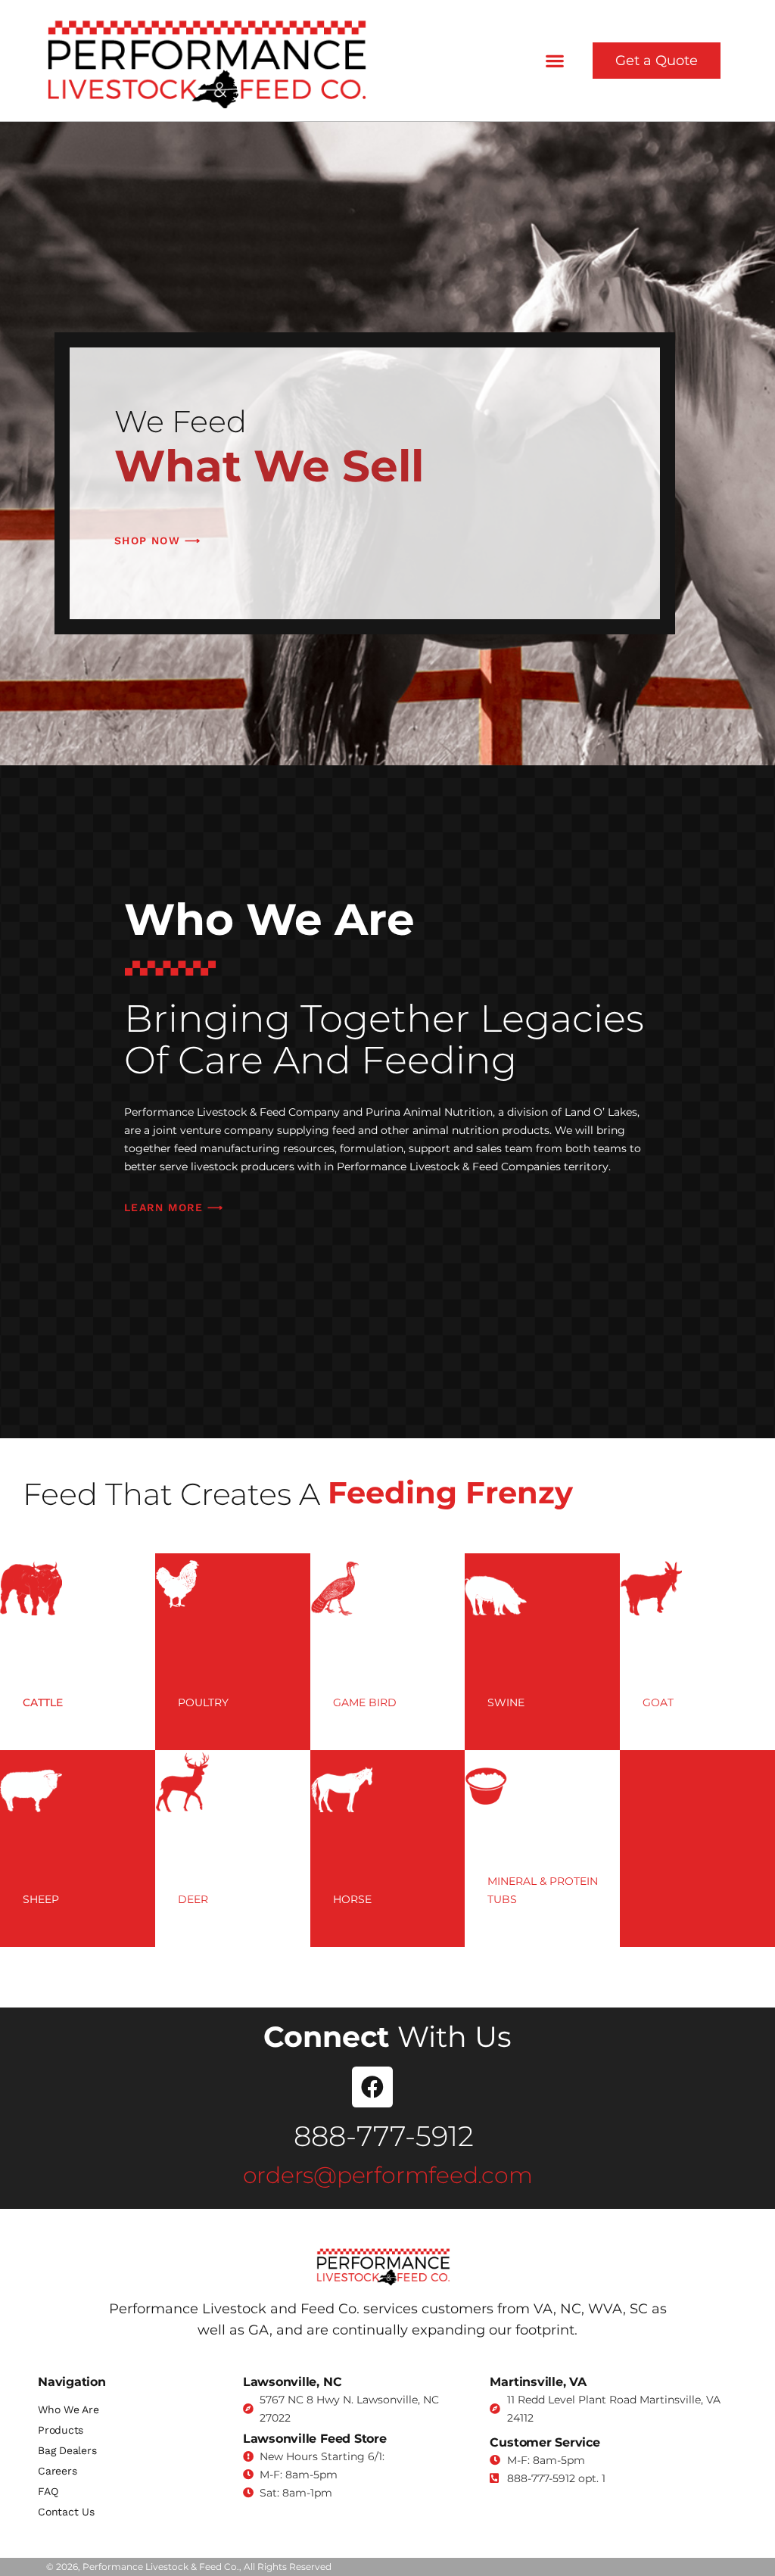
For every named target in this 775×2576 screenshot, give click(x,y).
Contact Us (66, 2512)
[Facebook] (372, 2087)
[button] (555, 61)
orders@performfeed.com (388, 2175)
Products (61, 2430)
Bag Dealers (67, 2450)
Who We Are (68, 2409)
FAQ (48, 2491)
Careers (57, 2471)
